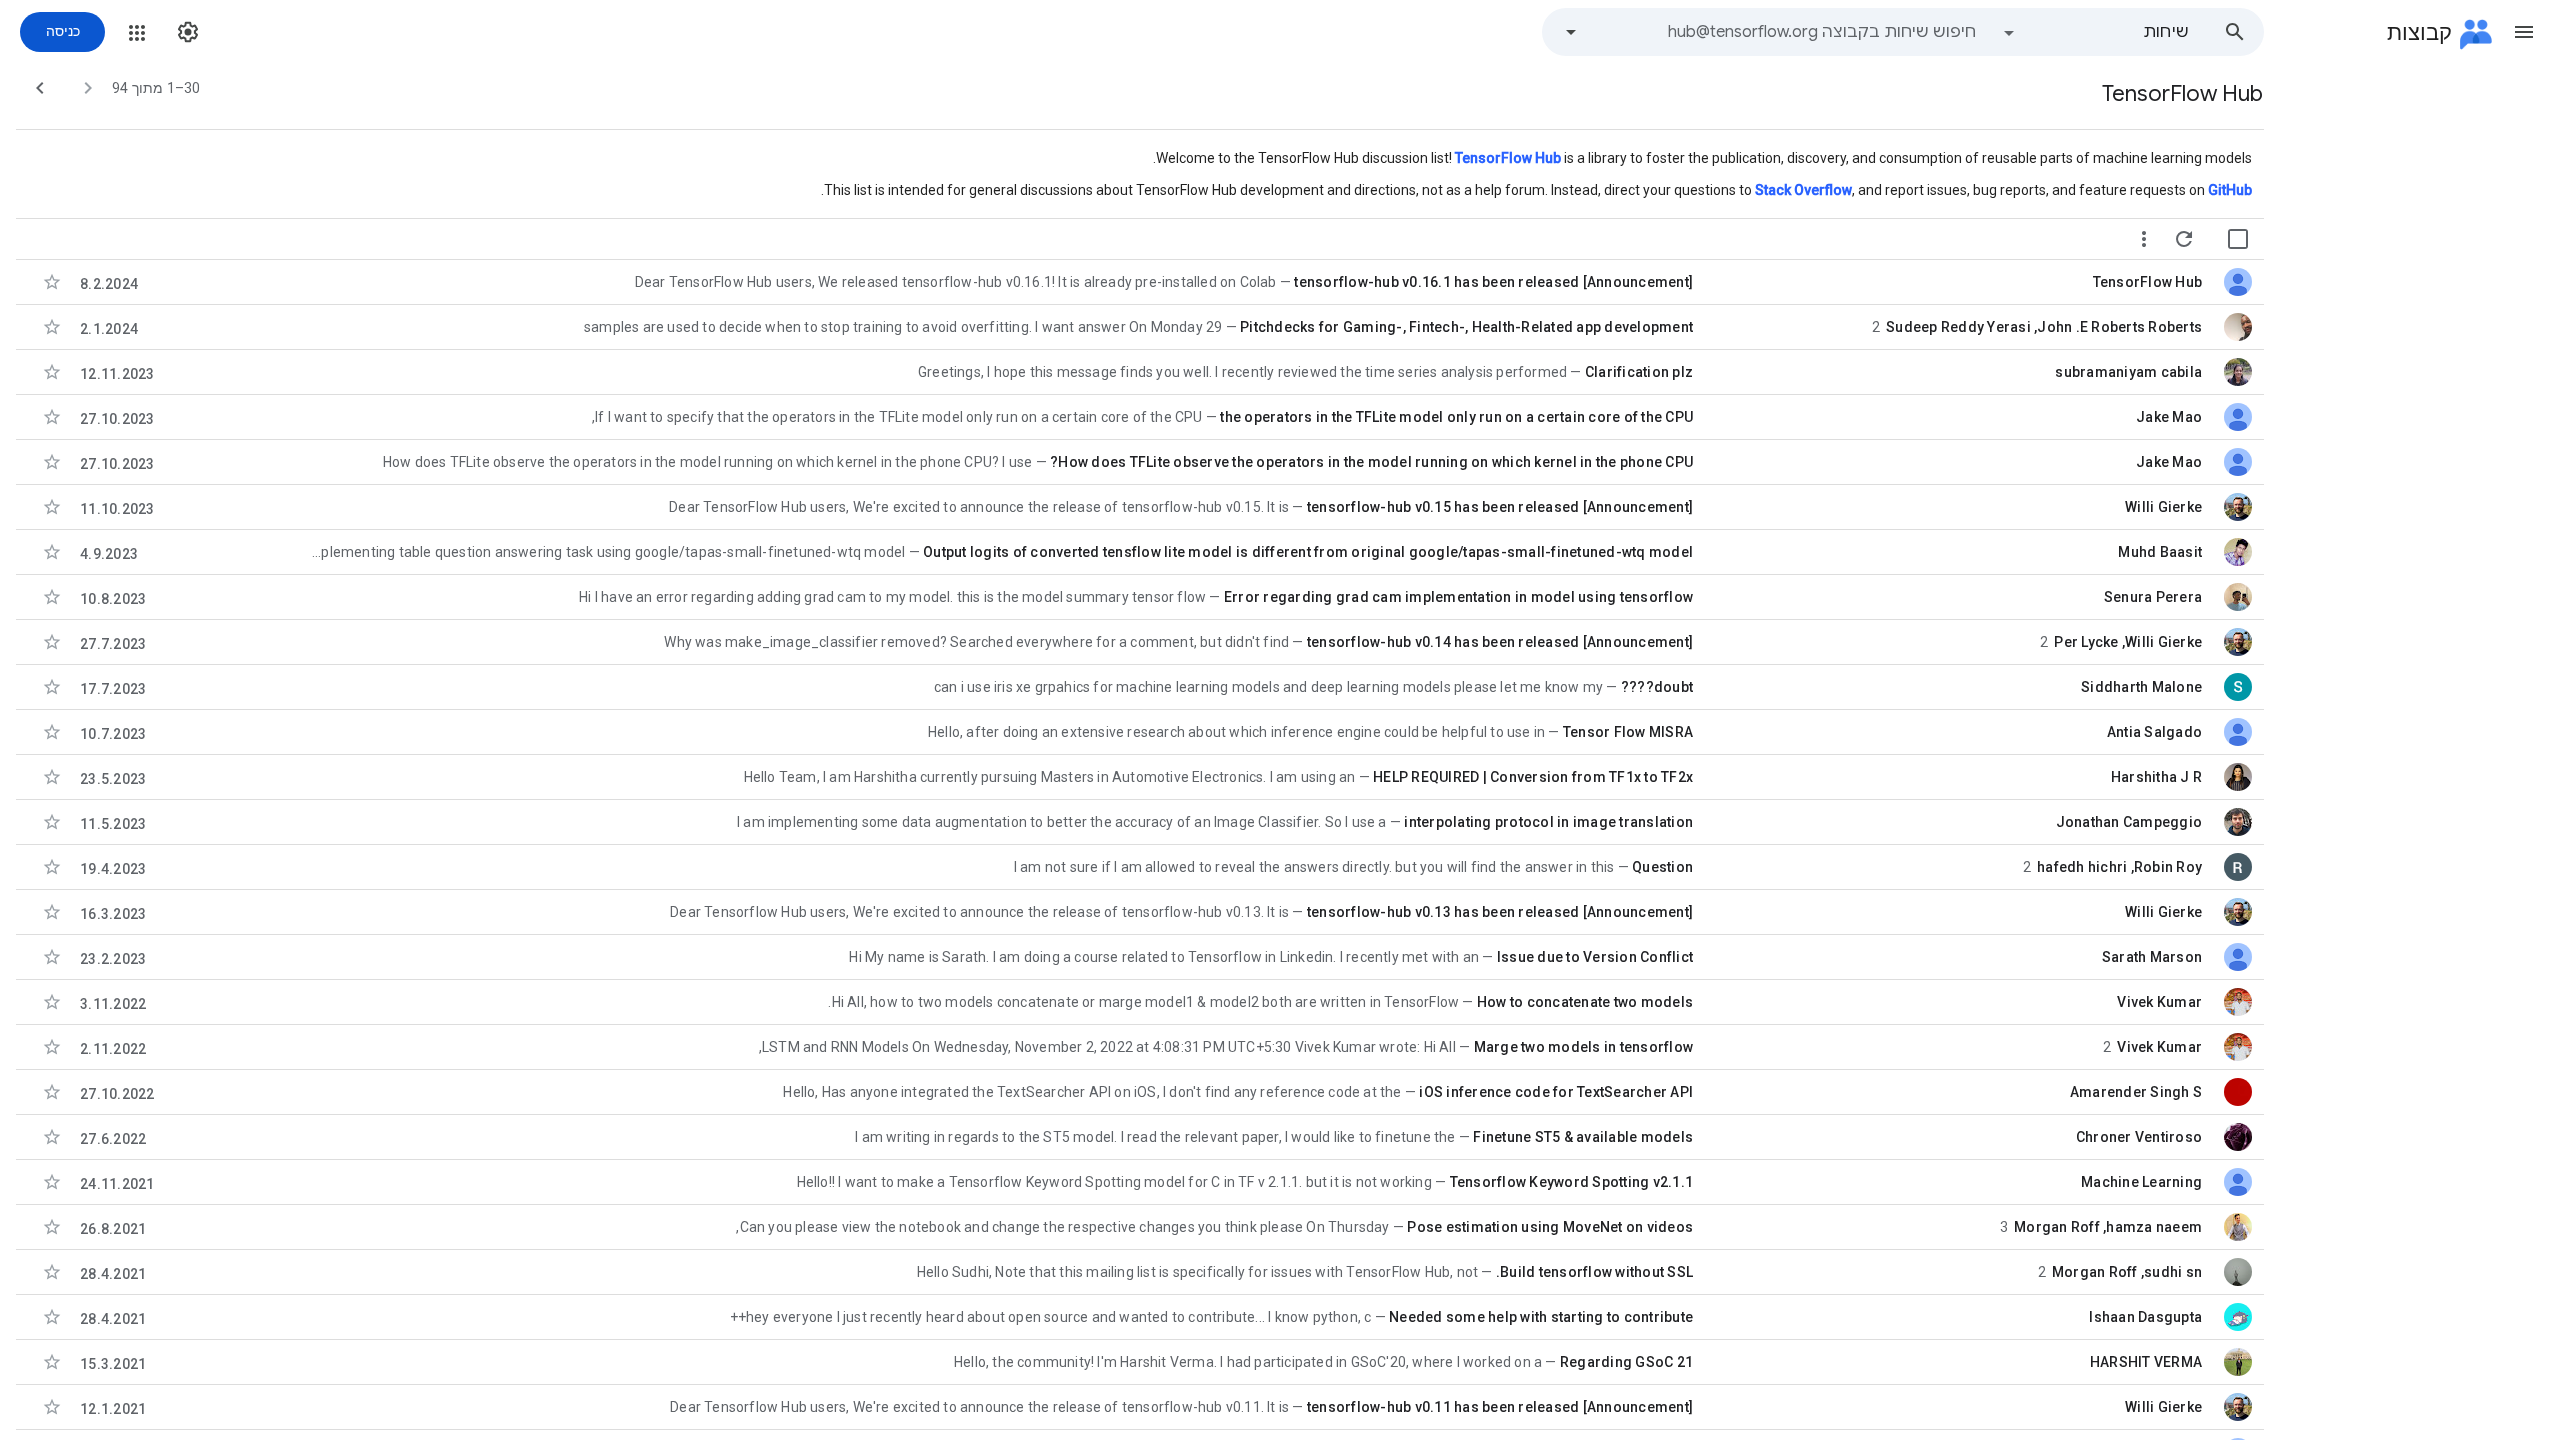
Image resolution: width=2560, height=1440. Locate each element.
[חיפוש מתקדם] (1571, 32)
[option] (2095, 32)
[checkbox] (2238, 239)
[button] (2524, 32)
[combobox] (1784, 32)
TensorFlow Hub (1508, 158)
